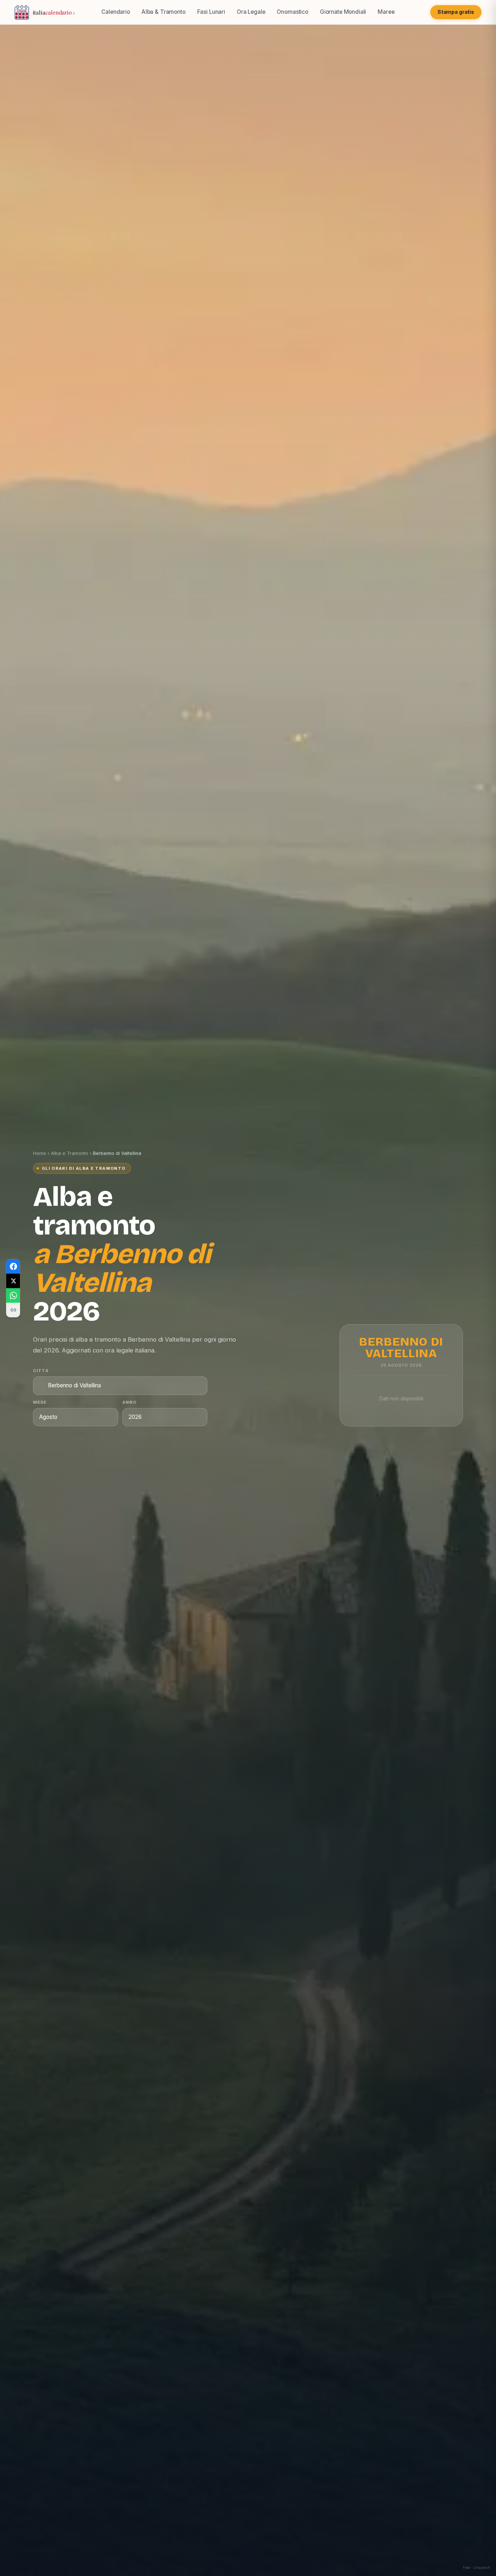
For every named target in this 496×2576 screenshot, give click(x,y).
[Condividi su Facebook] (13, 1266)
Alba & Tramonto (164, 12)
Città (41, 1371)
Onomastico (292, 12)
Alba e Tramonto (70, 1153)
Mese (40, 1402)
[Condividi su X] (13, 1281)
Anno (130, 1402)
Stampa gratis (456, 12)
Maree (386, 12)
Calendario (115, 12)
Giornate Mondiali (343, 12)
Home (40, 1153)
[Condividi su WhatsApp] (13, 1295)
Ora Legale (251, 12)
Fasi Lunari (211, 12)
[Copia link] (13, 1310)
